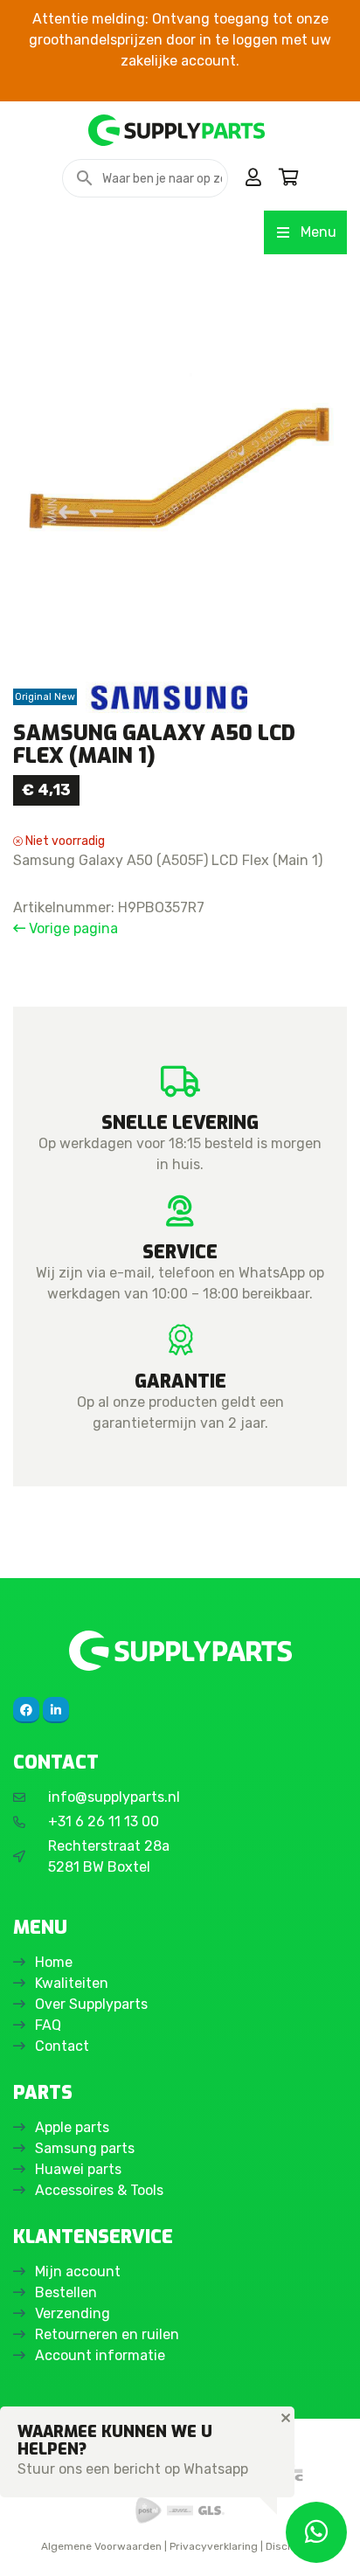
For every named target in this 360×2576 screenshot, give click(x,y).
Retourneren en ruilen (107, 2334)
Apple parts (72, 2127)
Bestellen (66, 2292)
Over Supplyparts (91, 2004)
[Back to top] (32, 2544)
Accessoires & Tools (99, 2190)
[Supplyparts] (180, 1650)
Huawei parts (78, 2169)
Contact (62, 2046)
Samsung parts (85, 2148)
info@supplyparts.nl (114, 1797)
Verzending (73, 2313)
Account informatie (100, 2355)
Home (54, 1962)
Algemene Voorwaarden (101, 2546)
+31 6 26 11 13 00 (104, 1821)
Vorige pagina (72, 928)
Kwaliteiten (72, 1983)
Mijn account (78, 2271)
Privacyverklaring (214, 2546)
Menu (318, 232)
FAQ (48, 2025)
